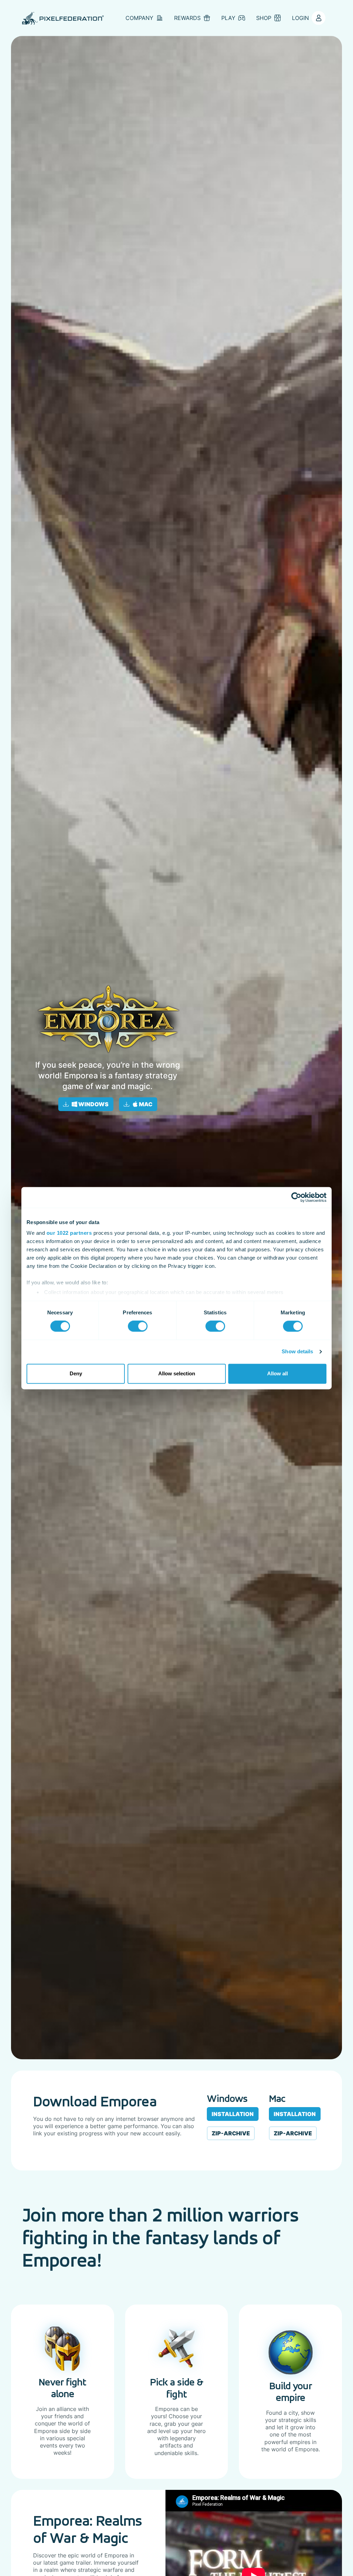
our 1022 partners (69, 1233)
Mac (145, 1104)
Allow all (278, 1373)
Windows (93, 1104)
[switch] (138, 1326)
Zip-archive (231, 2133)
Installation (233, 2114)
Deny (76, 1373)
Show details (297, 1352)
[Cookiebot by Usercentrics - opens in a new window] (296, 1197)
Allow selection (177, 1373)
